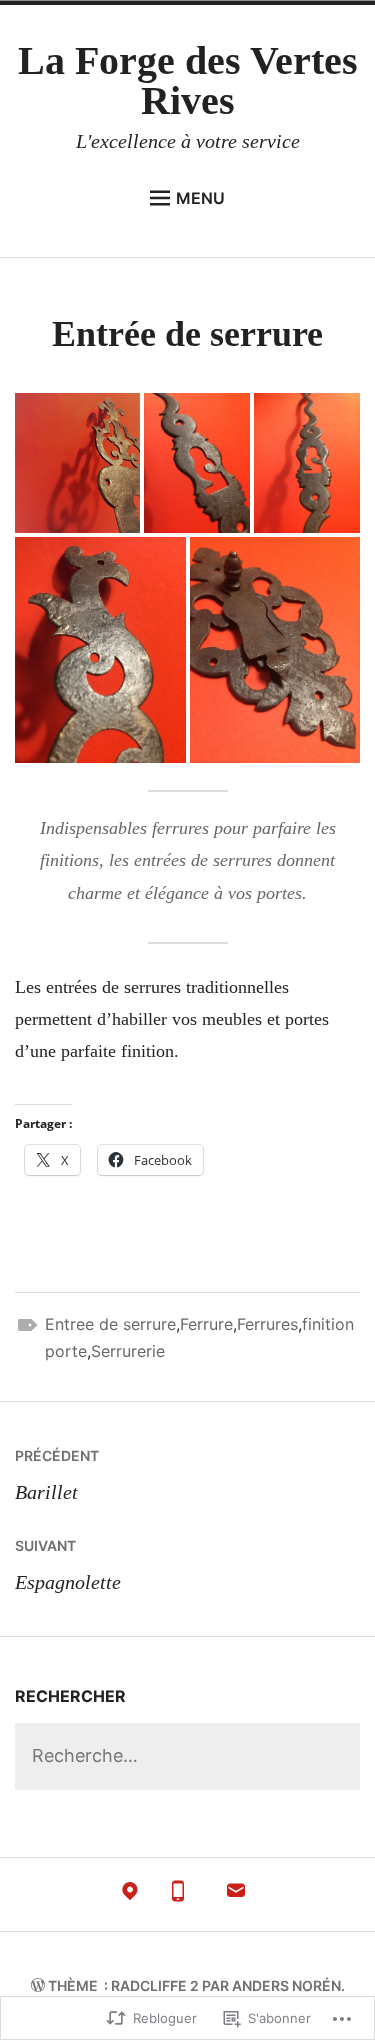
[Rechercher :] (187, 1756)
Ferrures (267, 1324)
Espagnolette (68, 1565)
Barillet (57, 1475)
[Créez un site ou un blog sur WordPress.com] (38, 1985)
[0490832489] (178, 1895)
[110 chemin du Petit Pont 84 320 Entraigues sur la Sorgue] (130, 1895)
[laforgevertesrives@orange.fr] (236, 1895)
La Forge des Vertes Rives (188, 80)
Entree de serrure (110, 1324)
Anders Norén (286, 1985)
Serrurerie (128, 1351)
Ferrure (206, 1324)
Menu (200, 198)
